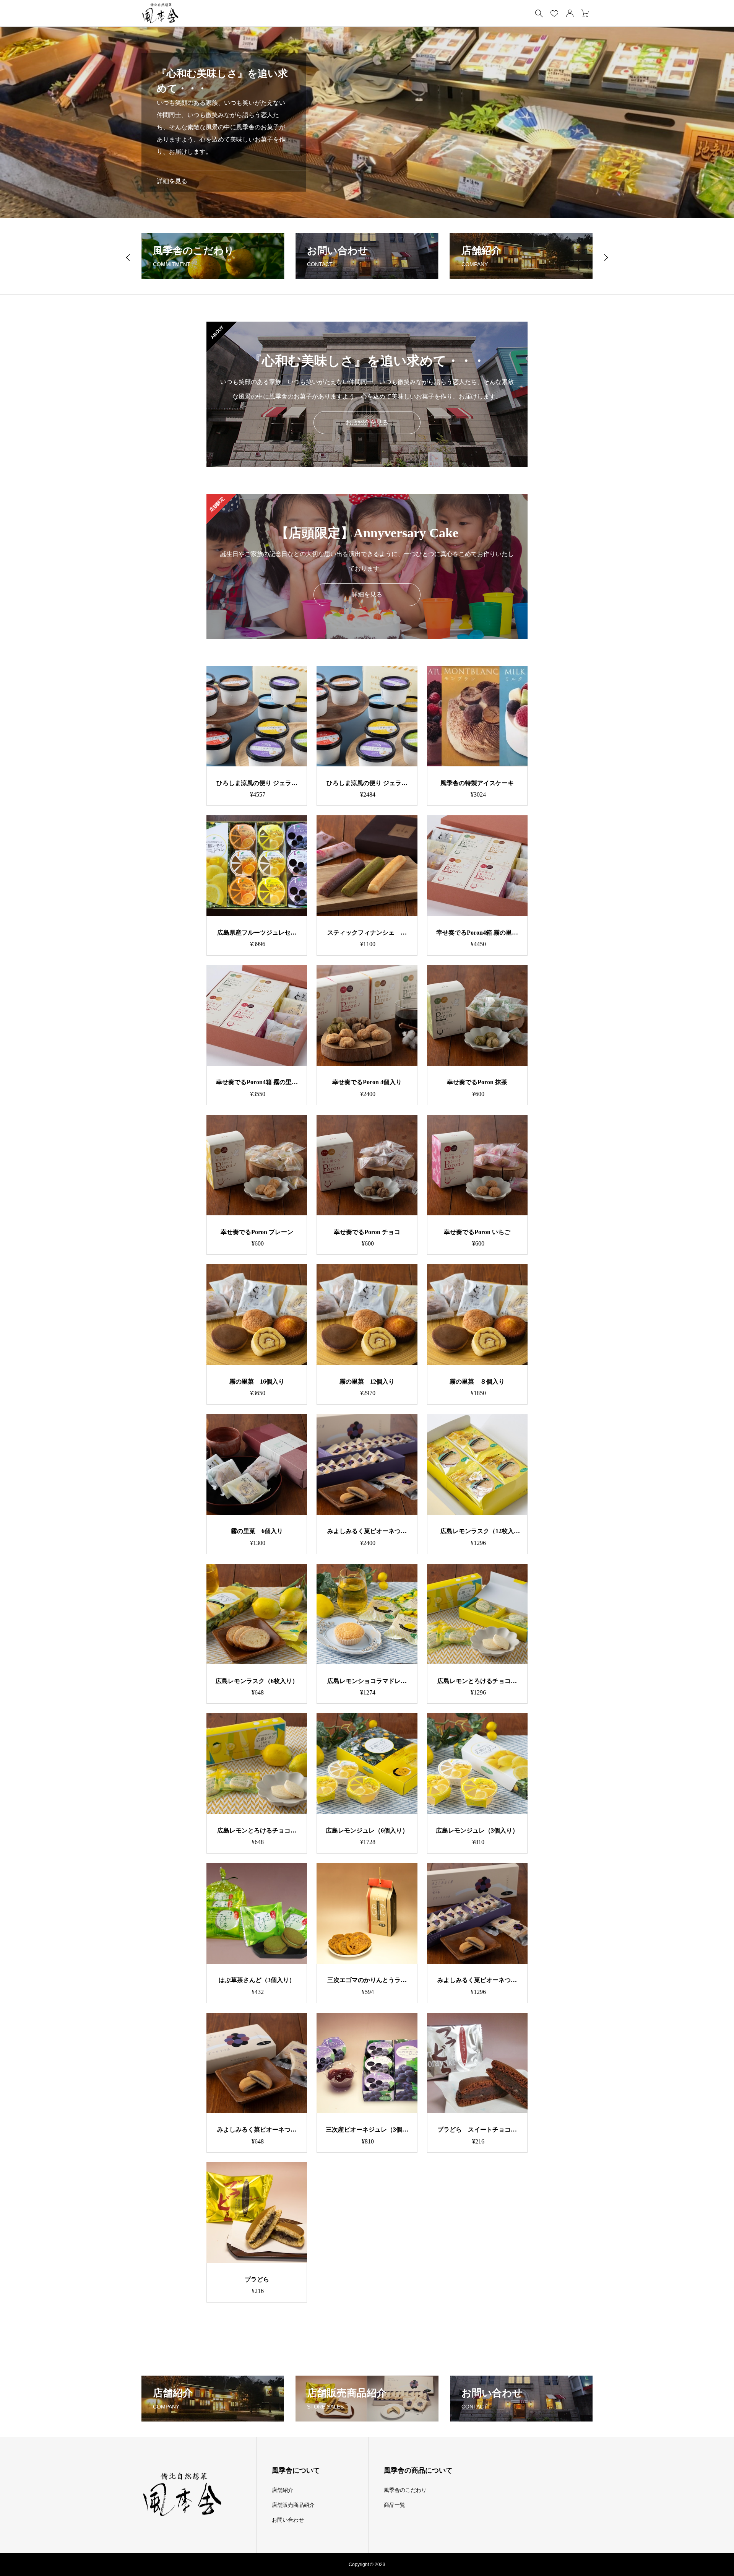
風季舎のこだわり (405, 2490)
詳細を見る (172, 181)
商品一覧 (395, 2505)
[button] (128, 257)
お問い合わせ (288, 2520)
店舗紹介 (283, 2490)
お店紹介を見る (367, 422)
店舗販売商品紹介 (293, 2505)
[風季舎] (160, 13)
